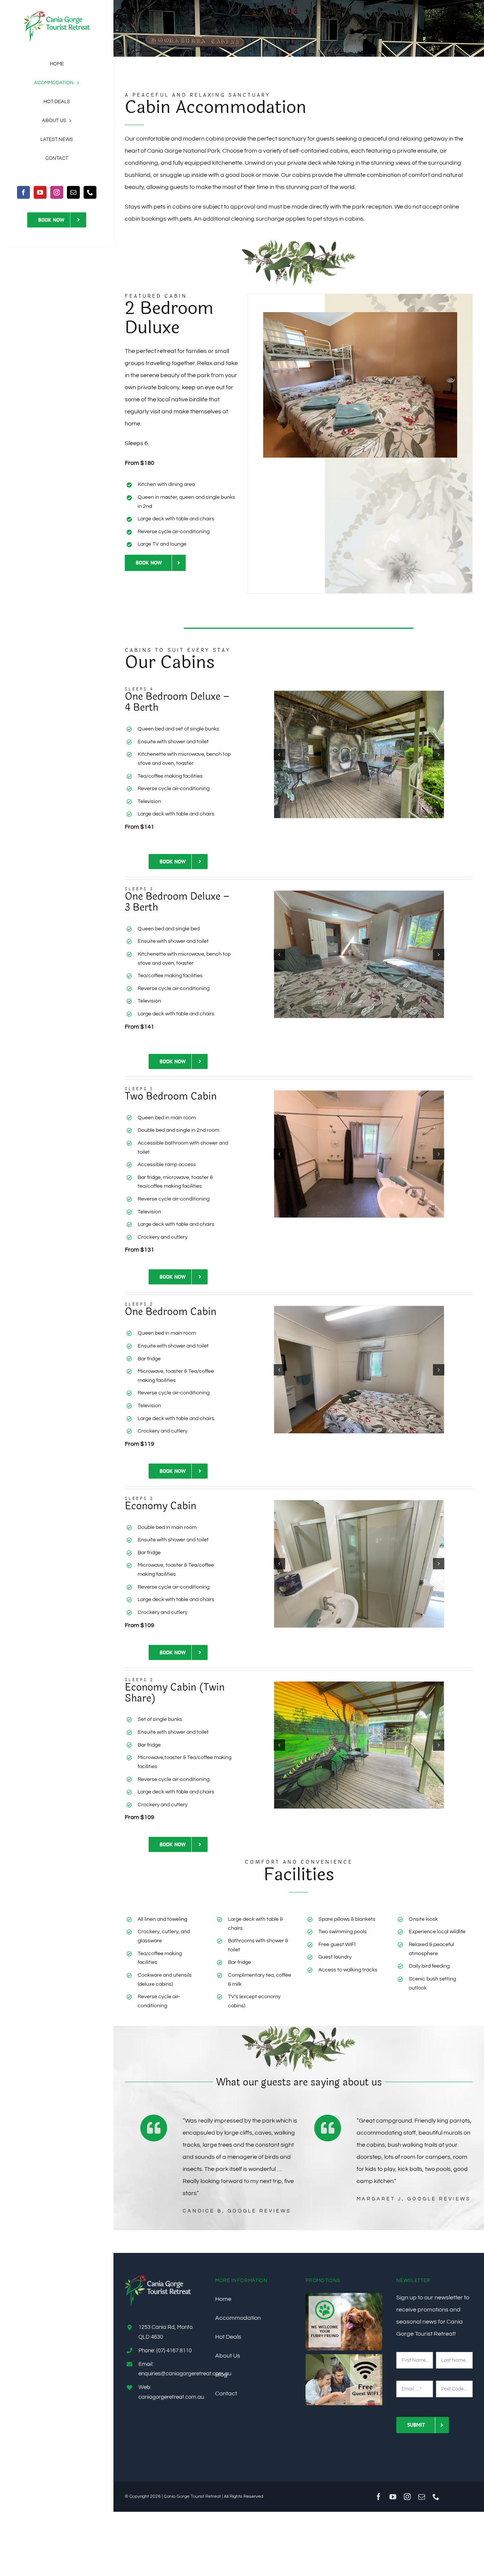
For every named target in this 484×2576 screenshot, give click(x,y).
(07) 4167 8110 (174, 2351)
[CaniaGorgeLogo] (57, 14)
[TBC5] (359, 1154)
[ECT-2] (387, 1745)
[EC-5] (387, 1564)
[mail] (73, 192)
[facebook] (23, 192)
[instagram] (57, 192)
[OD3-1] (359, 954)
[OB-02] (359, 1370)
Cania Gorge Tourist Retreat (192, 2496)
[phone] (90, 192)
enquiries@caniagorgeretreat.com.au (185, 2374)
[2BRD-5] (360, 315)
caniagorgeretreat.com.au (171, 2397)
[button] (279, 755)
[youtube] (40, 192)
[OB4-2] (359, 754)
